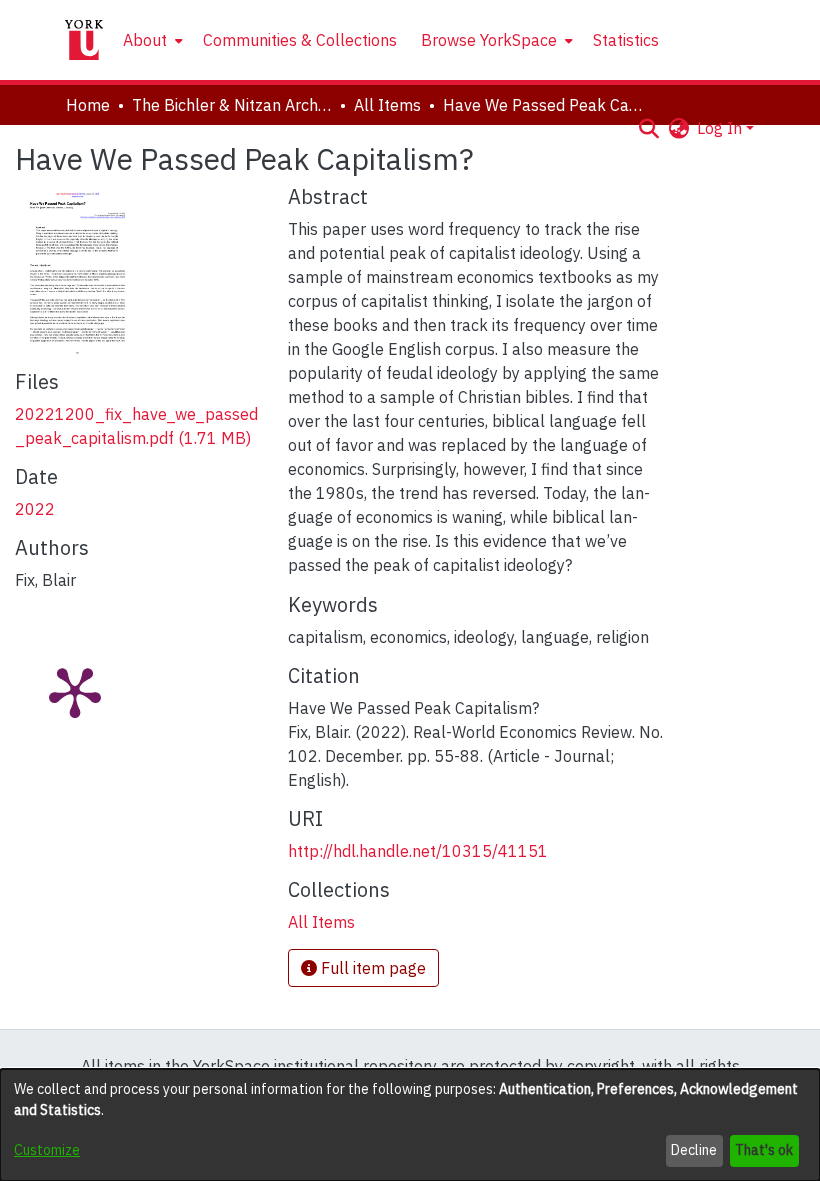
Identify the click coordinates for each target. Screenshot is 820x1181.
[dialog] (410, 1125)
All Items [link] (387, 105)
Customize (47, 1150)
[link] (321, 922)
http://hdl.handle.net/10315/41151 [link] (418, 851)
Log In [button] (721, 128)
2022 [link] (35, 509)
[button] (648, 128)
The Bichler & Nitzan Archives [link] (232, 105)
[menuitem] (151, 40)
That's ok (764, 1150)
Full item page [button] (371, 968)
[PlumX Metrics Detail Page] (75, 691)
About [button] (145, 40)
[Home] (84, 40)
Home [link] (88, 105)
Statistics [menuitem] (626, 40)
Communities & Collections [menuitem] (300, 40)
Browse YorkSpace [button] (489, 40)
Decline (694, 1150)
